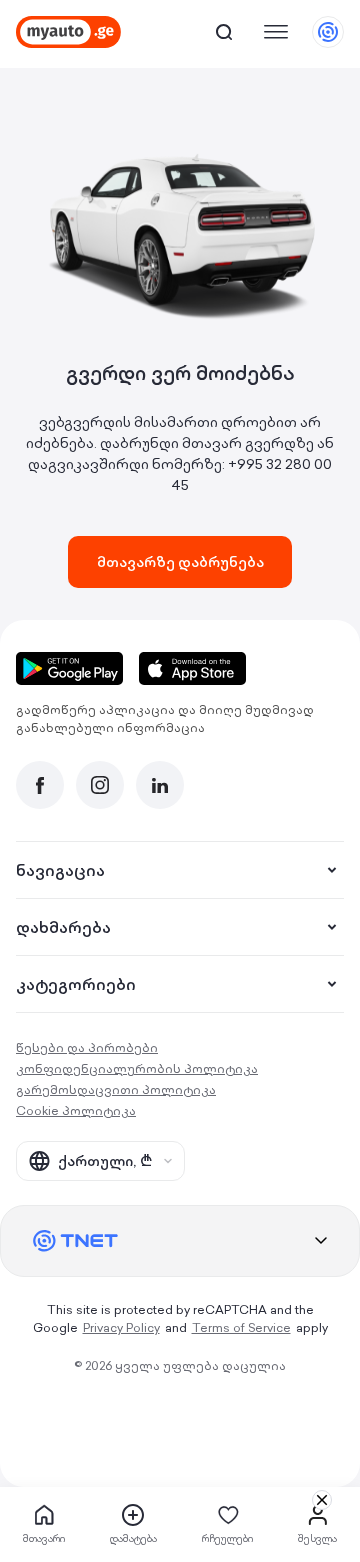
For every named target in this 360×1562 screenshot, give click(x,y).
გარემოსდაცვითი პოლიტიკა (116, 1089)
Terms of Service (241, 1327)
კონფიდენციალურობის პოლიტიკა (137, 1068)
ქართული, (105, 1161)
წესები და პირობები (87, 1047)
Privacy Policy (121, 1327)
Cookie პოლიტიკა (76, 1110)
